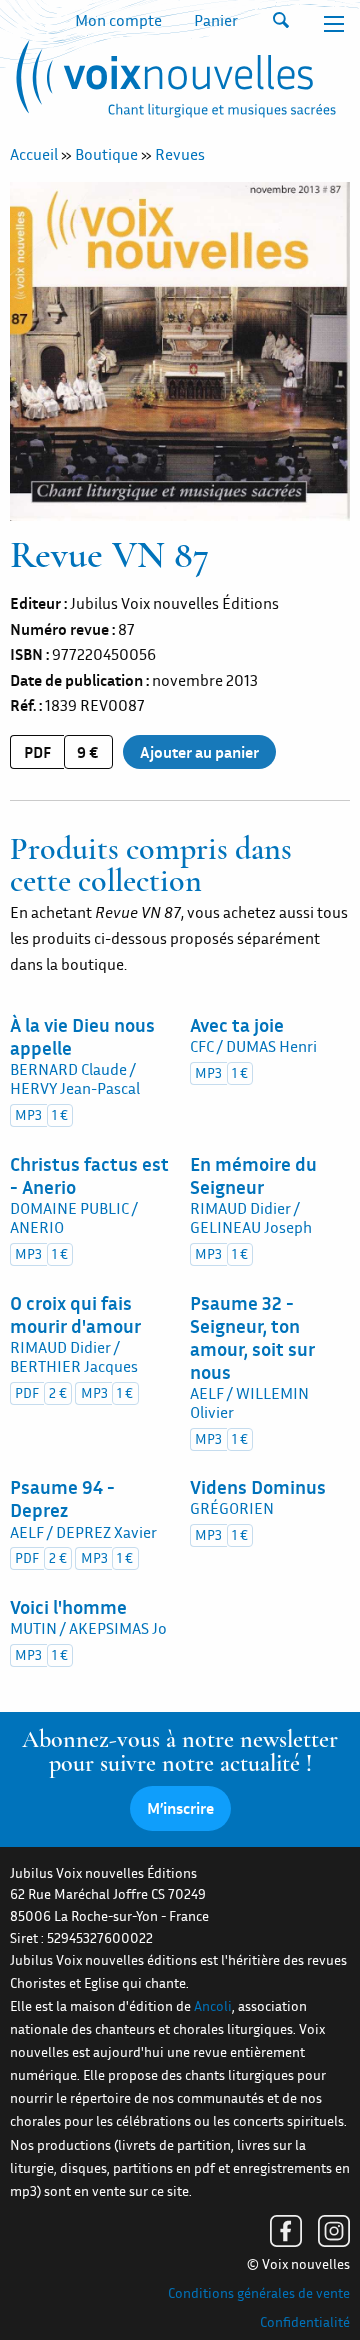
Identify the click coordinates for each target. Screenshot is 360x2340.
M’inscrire (180, 1808)
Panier (216, 20)
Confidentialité (305, 2322)
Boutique (106, 154)
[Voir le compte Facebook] (286, 2231)
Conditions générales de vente (259, 2293)
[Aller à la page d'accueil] (173, 83)
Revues (180, 154)
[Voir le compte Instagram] (334, 2231)
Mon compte (118, 20)
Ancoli (213, 2006)
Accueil (34, 154)
